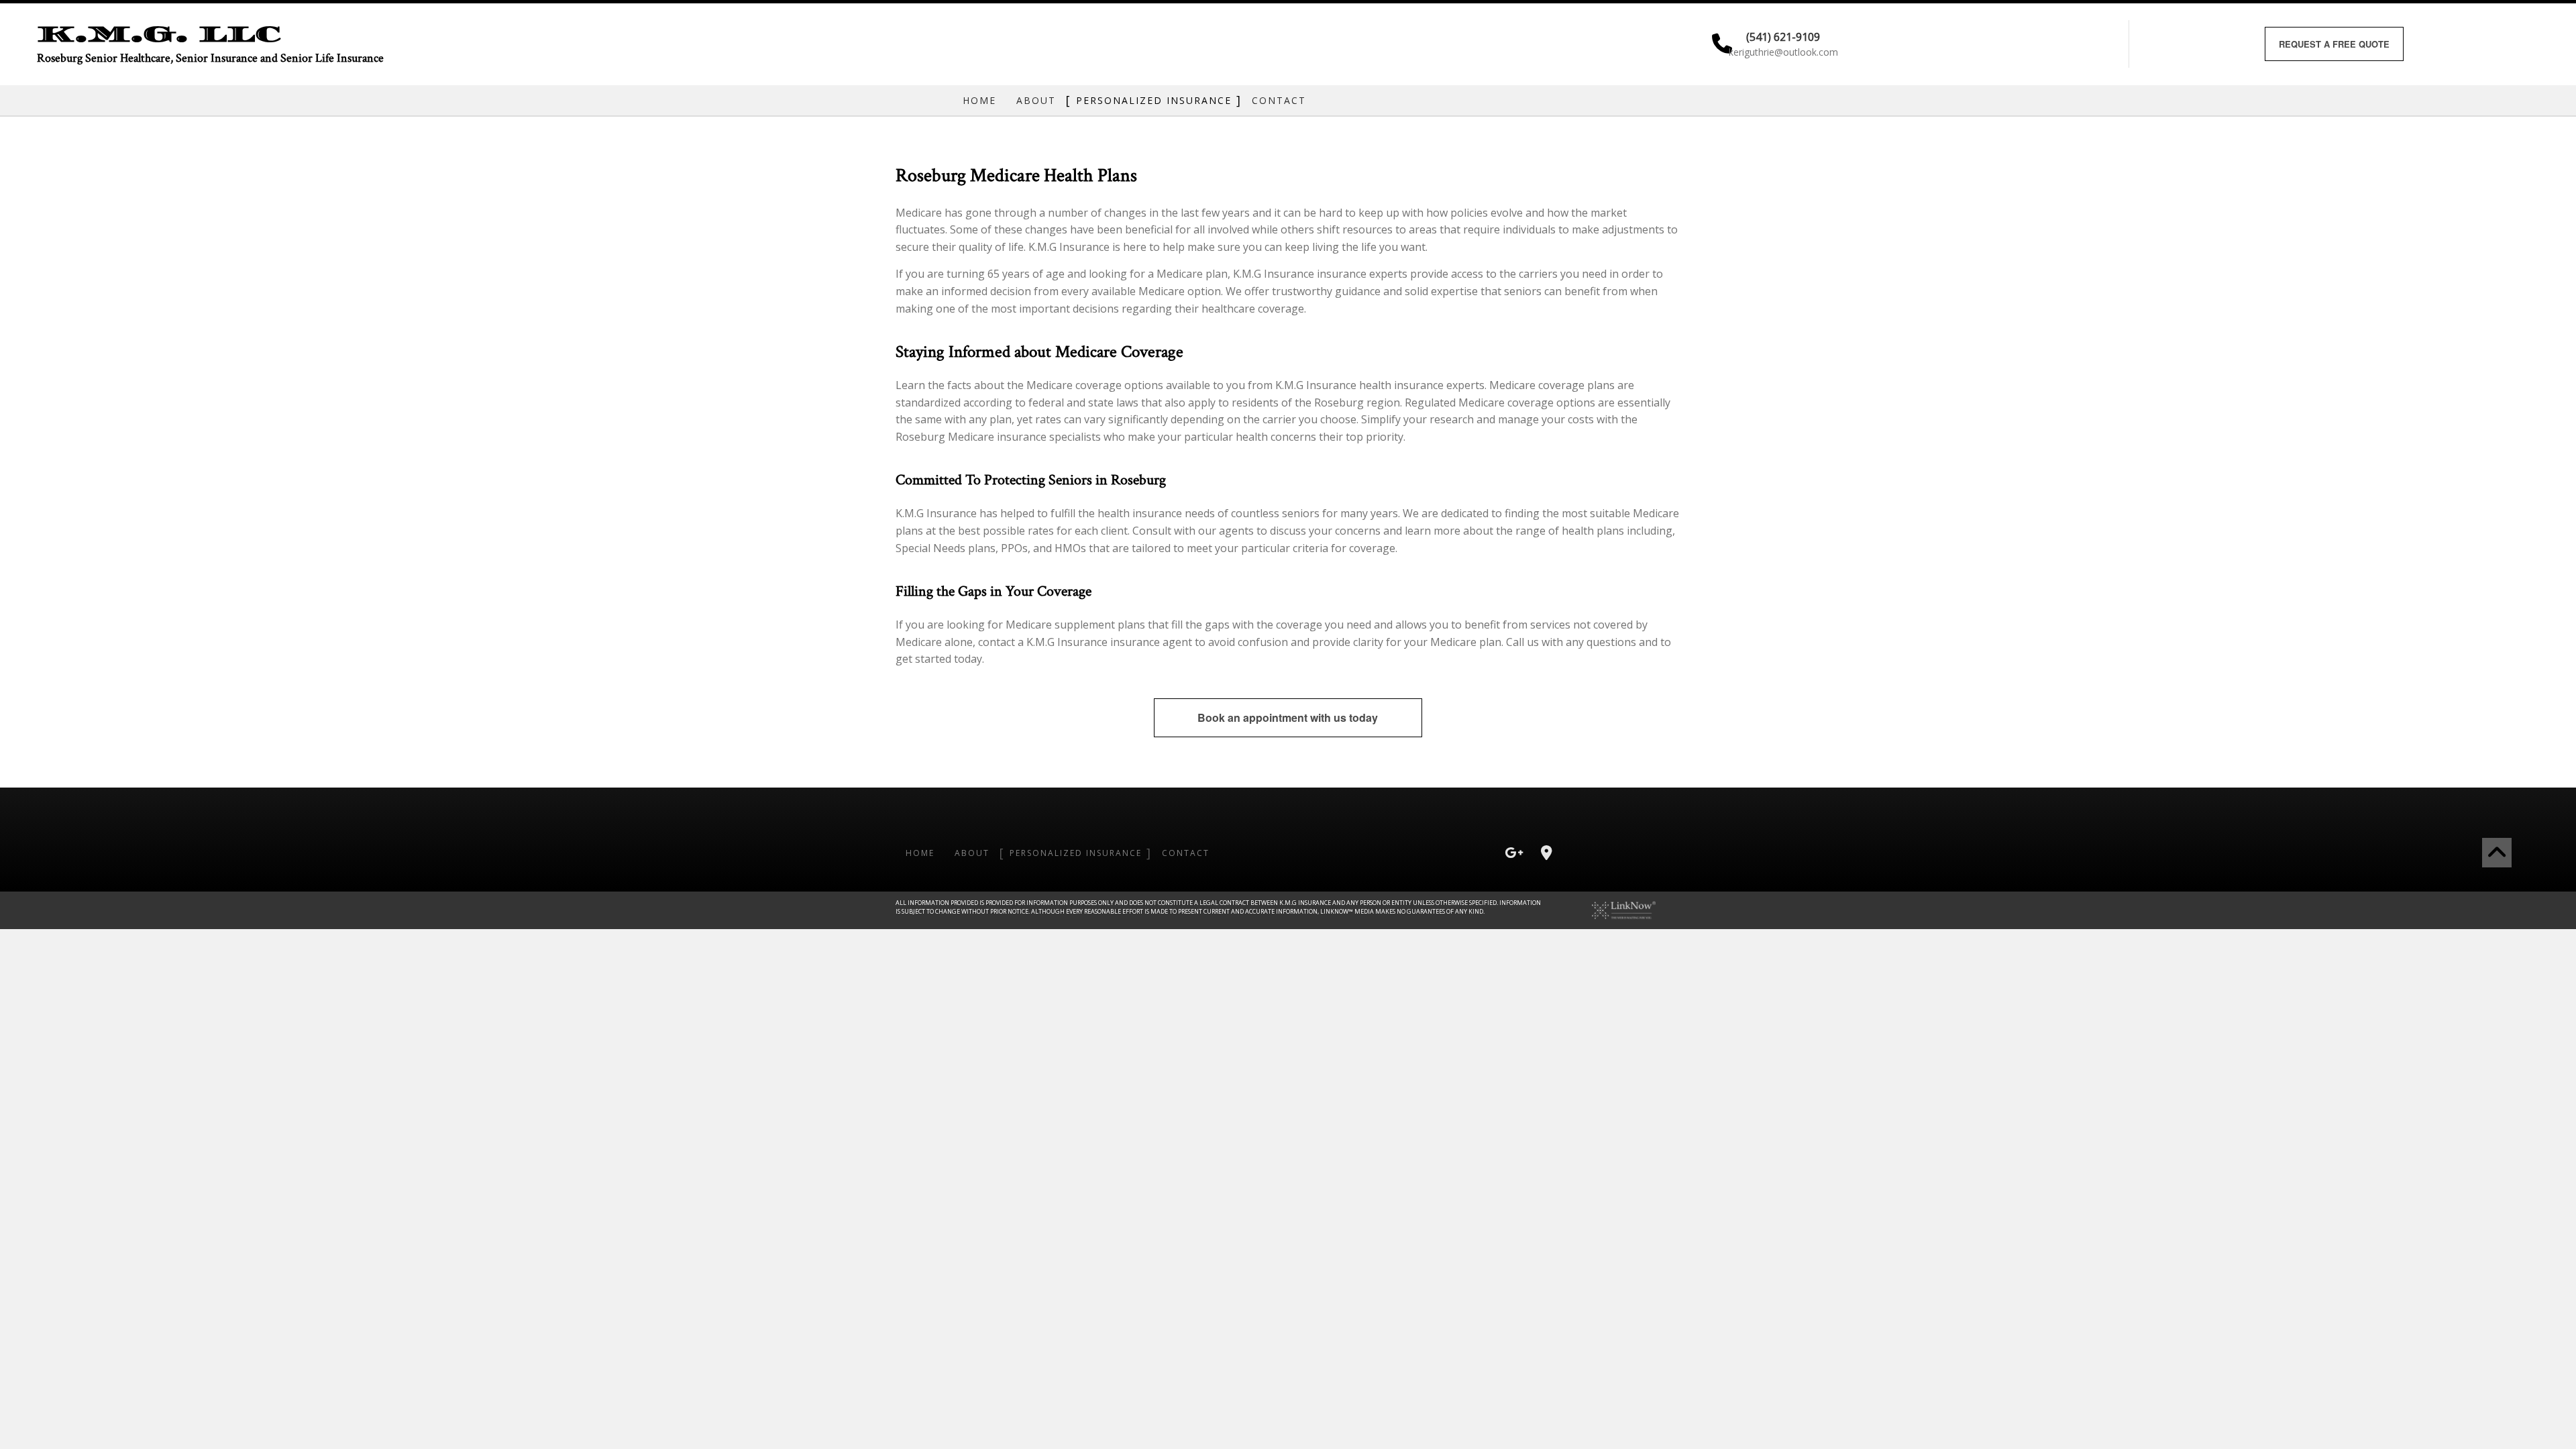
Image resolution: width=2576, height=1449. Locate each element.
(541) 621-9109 (1783, 36)
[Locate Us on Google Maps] (1546, 854)
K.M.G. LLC (159, 34)
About (1036, 100)
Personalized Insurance (1154, 100)
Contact (1279, 100)
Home (979, 100)
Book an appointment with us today (1288, 717)
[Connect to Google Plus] (1514, 854)
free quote (2334, 44)
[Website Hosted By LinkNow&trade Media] (1624, 909)
